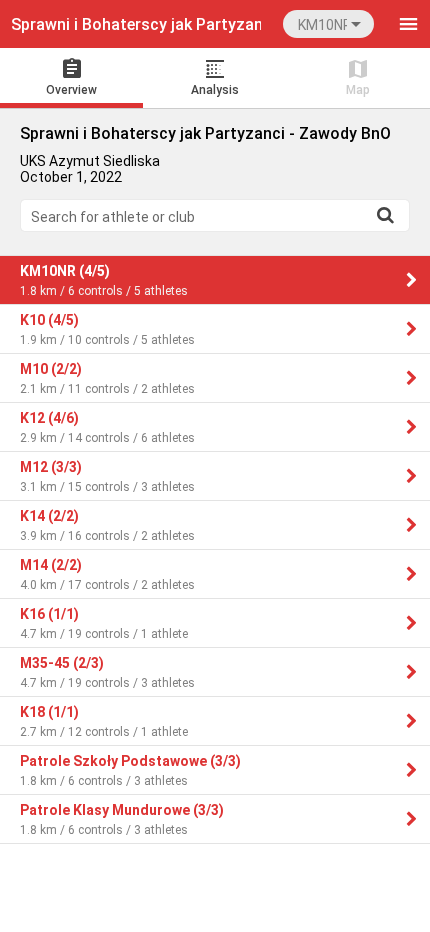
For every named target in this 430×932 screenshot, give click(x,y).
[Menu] (408, 24)
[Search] (385, 215)
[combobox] (328, 23)
